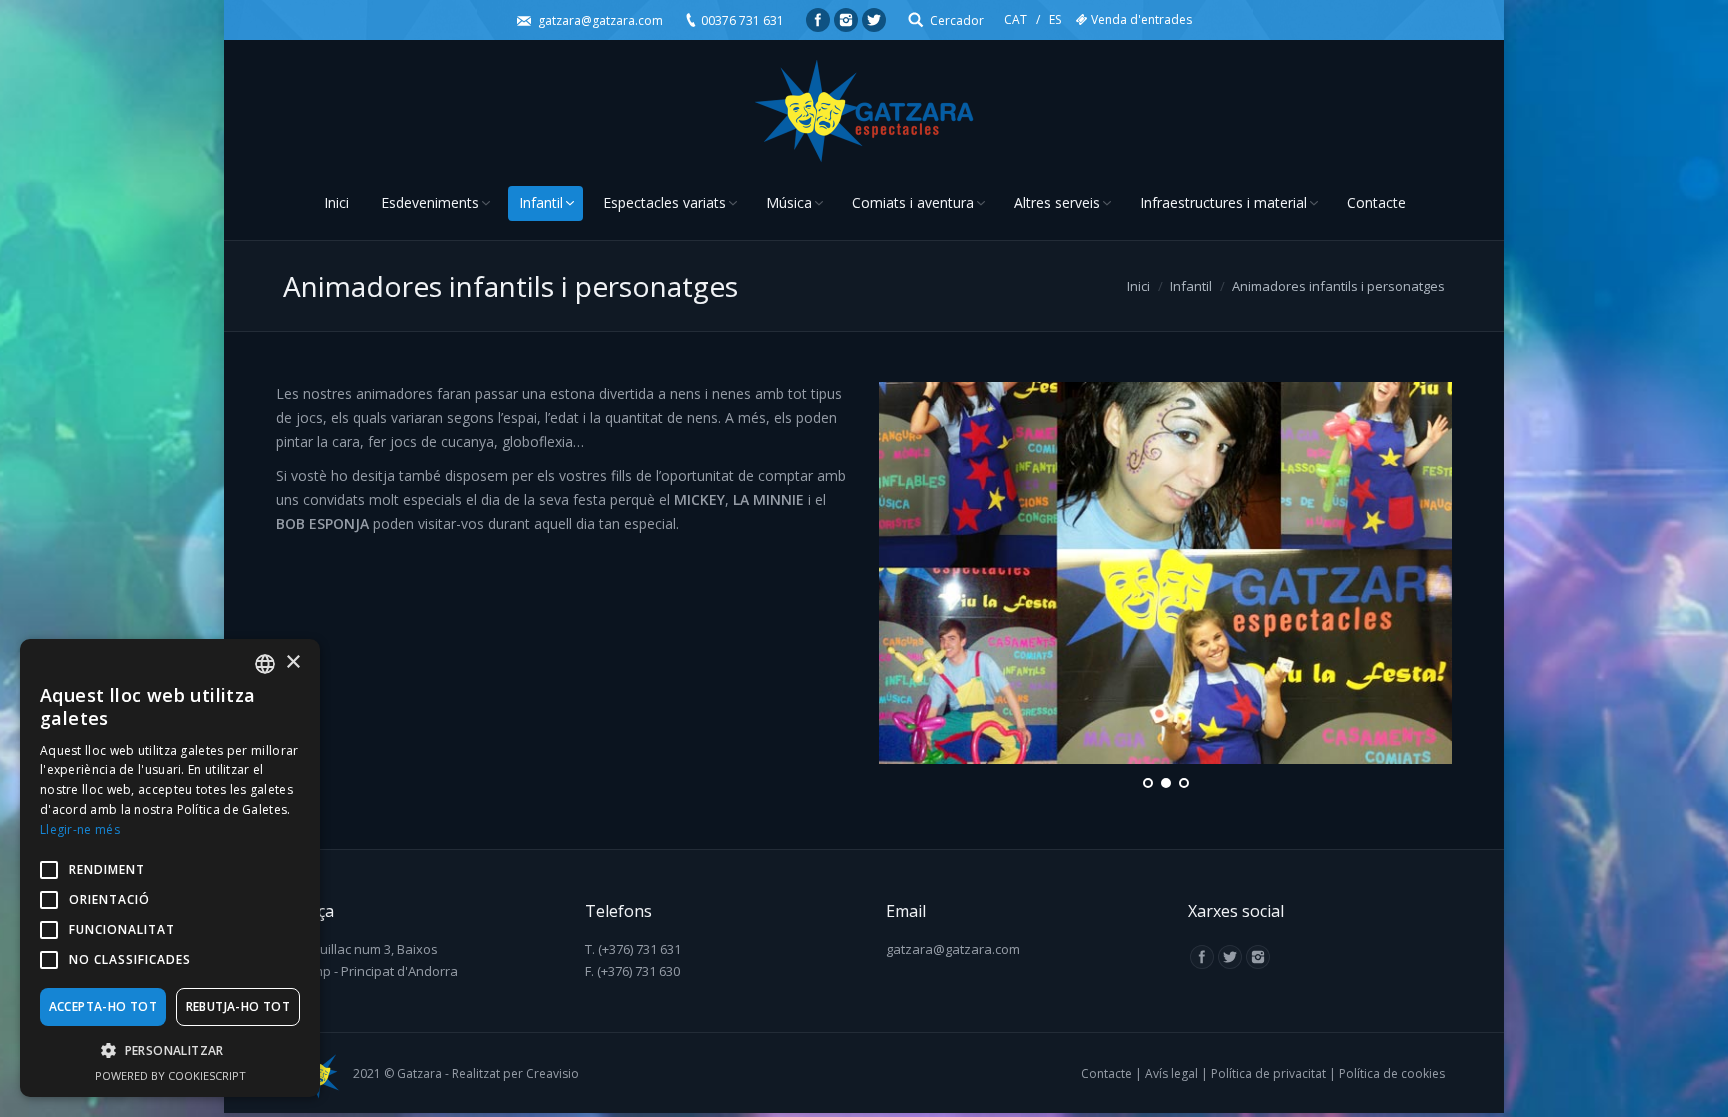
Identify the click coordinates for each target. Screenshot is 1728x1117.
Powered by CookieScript (170, 1075)
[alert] (170, 868)
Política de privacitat (1268, 1073)
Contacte (1106, 1073)
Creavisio (552, 1073)
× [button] (292, 662)
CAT (1015, 19)
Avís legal (1171, 1073)
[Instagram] (846, 20)
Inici (1138, 286)
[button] (170, 1051)
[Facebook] (818, 20)
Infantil (1191, 286)
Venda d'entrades (1141, 19)
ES (1055, 19)
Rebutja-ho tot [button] (238, 1006)
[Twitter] (874, 20)
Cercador (957, 20)
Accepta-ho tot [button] (103, 1006)
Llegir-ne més (80, 829)
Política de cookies (1392, 1073)
